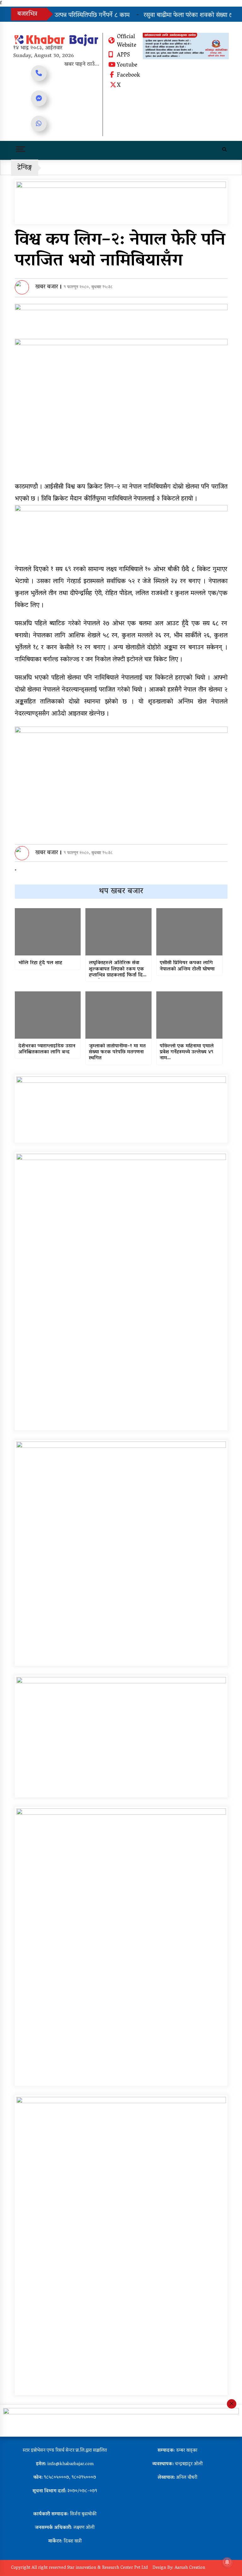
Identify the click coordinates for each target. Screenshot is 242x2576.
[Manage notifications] (227, 2562)
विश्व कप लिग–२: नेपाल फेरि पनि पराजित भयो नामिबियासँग (120, 251)
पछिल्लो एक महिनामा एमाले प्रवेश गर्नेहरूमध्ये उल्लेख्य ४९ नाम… (187, 1053)
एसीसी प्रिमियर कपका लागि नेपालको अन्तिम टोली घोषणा (187, 966)
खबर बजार (47, 287)
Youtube (127, 66)
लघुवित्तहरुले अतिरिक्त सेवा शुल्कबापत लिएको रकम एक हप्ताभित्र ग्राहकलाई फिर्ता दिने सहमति (117, 969)
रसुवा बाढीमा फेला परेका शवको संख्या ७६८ (175, 15)
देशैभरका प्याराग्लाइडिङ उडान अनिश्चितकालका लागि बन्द (47, 1049)
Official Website (127, 41)
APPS (123, 55)
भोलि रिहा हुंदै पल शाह (40, 963)
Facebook (128, 76)
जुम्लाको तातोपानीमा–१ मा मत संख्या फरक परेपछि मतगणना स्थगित (117, 1053)
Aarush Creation (190, 2568)
